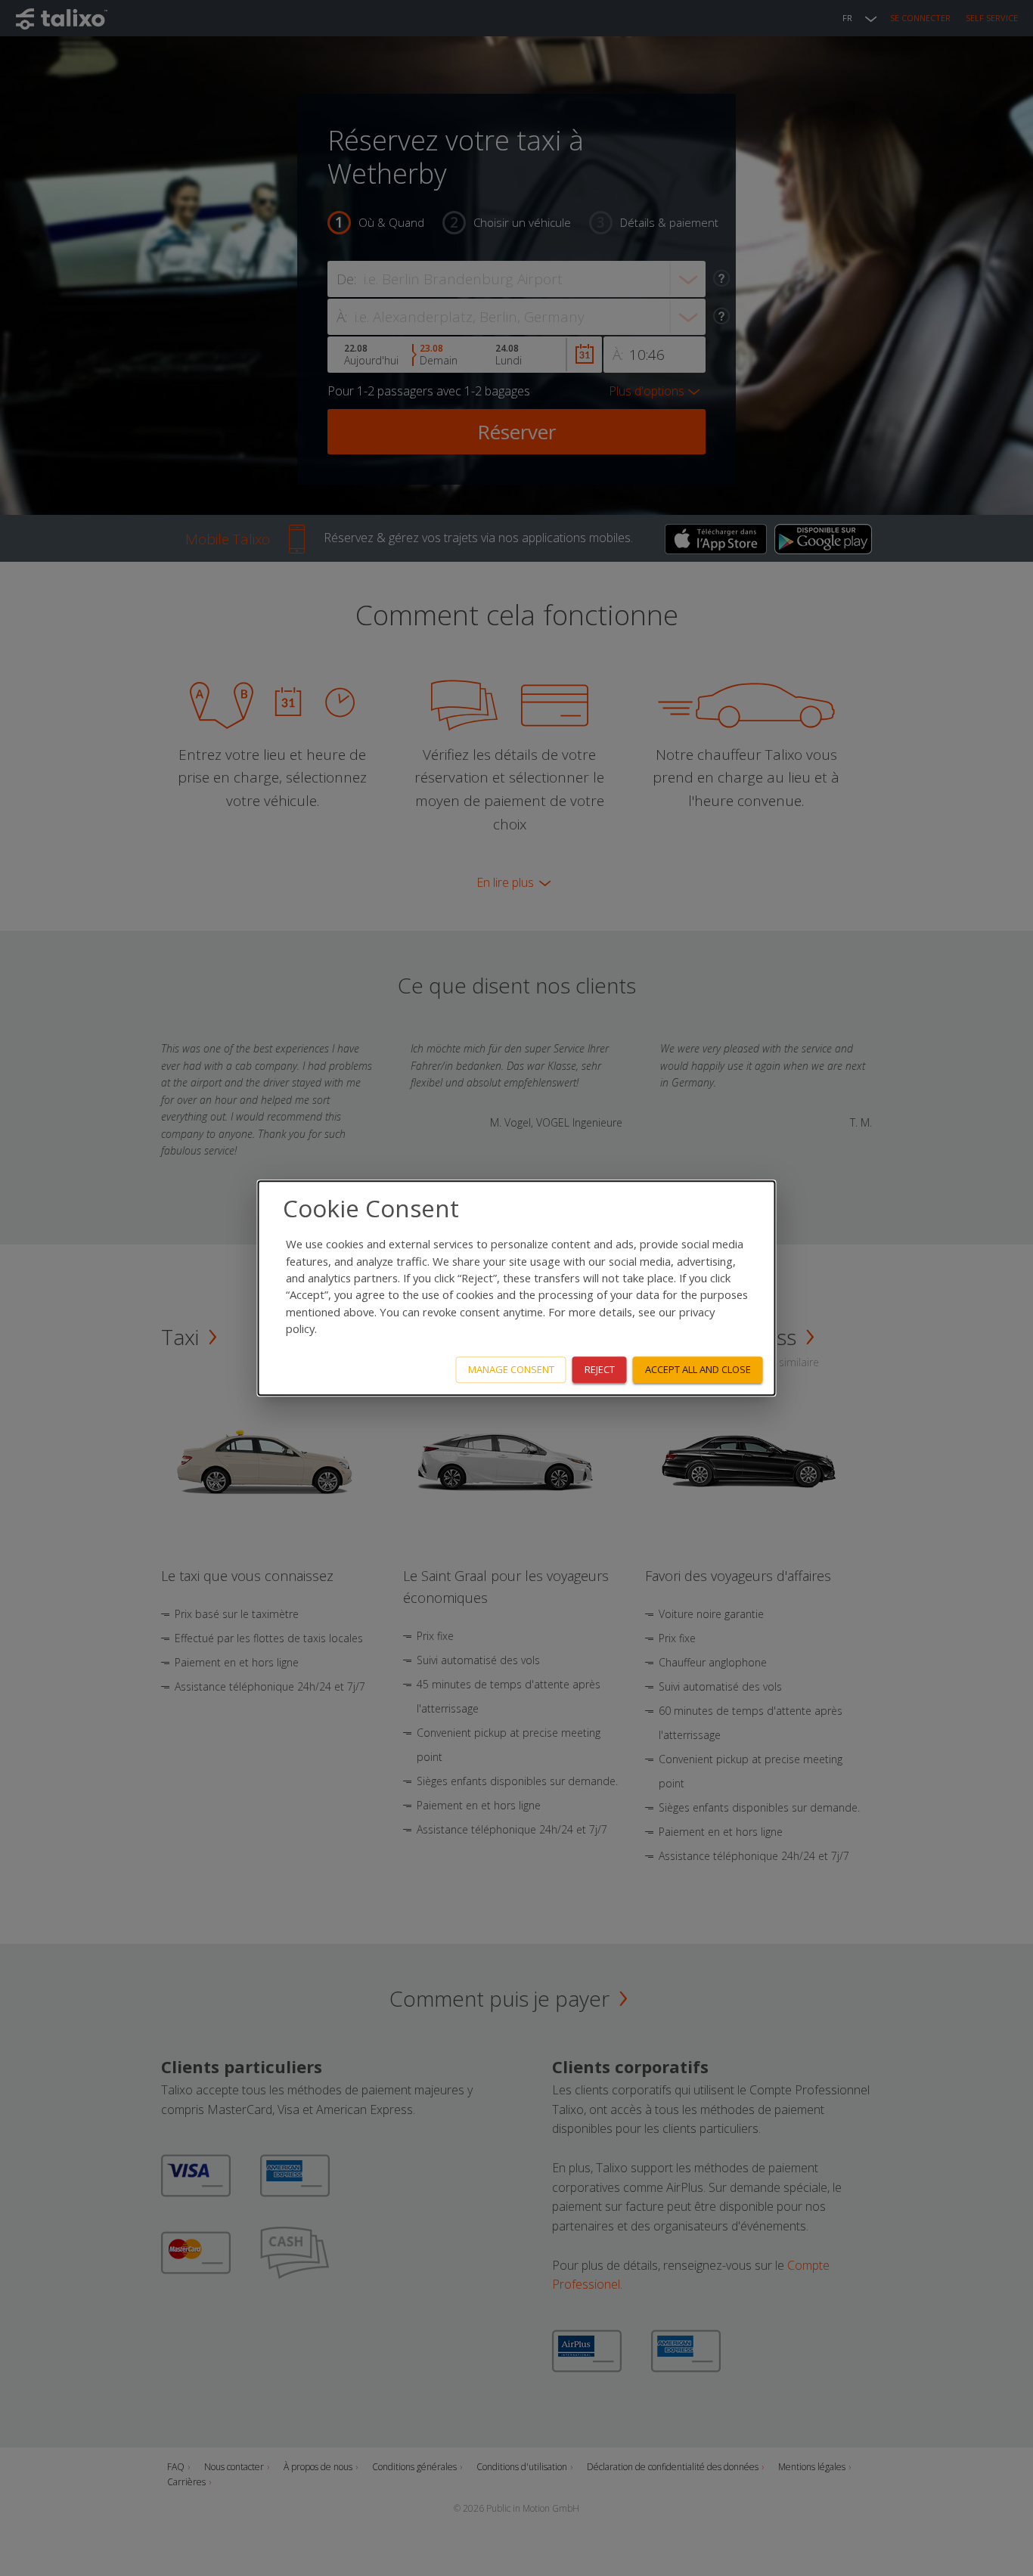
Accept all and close (698, 1369)
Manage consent (511, 1369)
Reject (600, 1369)
